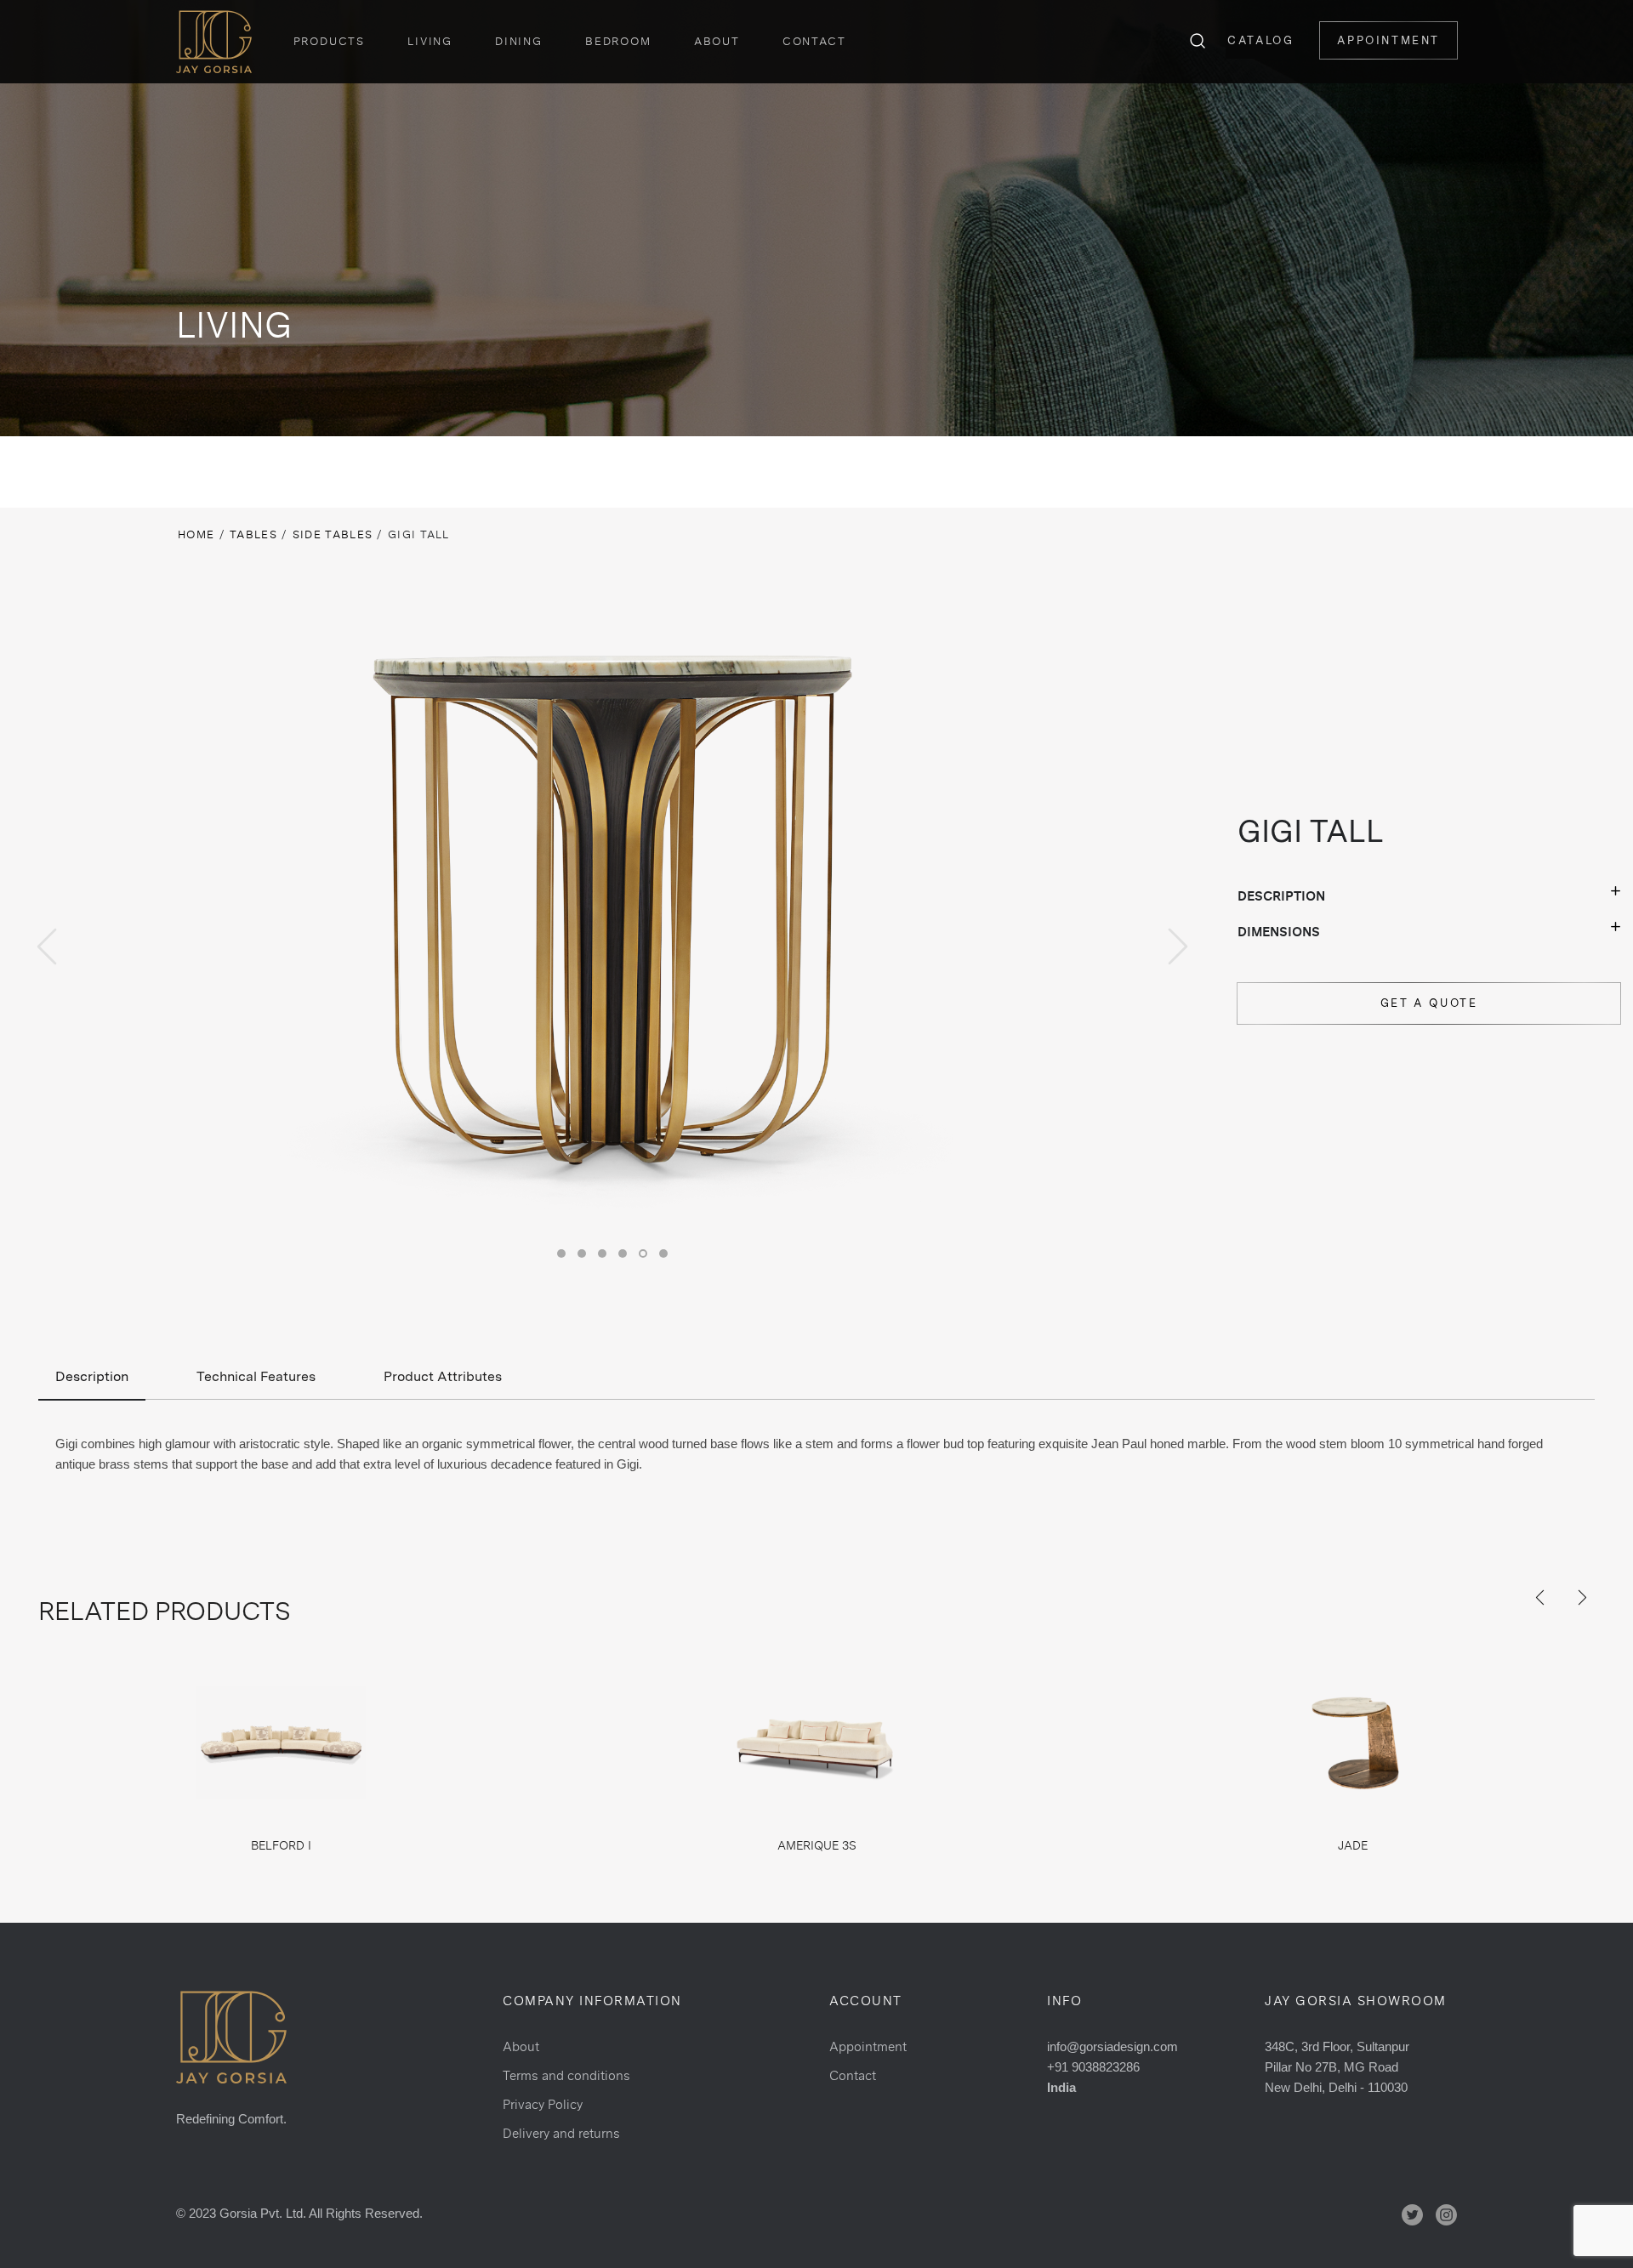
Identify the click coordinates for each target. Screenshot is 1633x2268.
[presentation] (47, 946)
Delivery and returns (561, 2133)
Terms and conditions (566, 2075)
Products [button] (330, 41)
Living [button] (430, 41)
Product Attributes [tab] (443, 1376)
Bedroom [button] (618, 41)
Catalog (1260, 40)
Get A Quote (1429, 1003)
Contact (814, 41)
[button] (561, 1253)
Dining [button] (519, 41)
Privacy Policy (543, 2104)
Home (196, 534)
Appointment (1388, 40)
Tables (253, 534)
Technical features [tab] (256, 1376)
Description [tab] (92, 1376)
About (717, 41)
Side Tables (333, 534)
